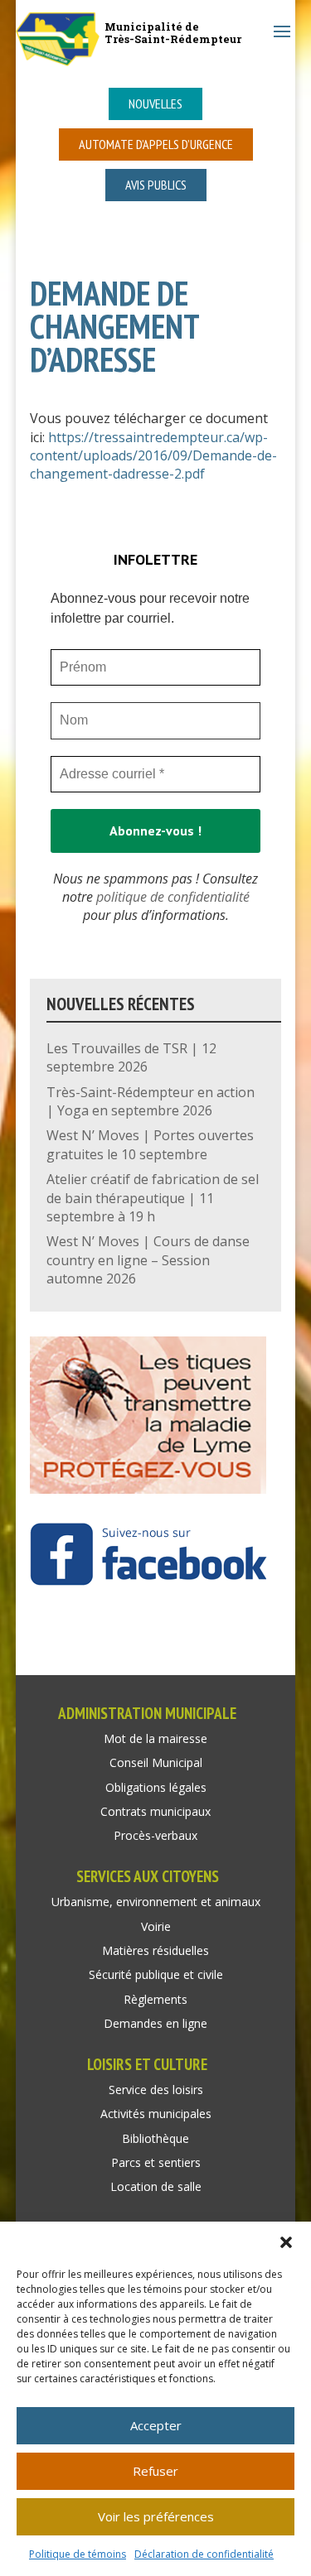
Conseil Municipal (156, 1762)
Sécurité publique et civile (156, 1974)
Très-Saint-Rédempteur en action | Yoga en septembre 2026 (151, 1101)
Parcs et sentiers (156, 2162)
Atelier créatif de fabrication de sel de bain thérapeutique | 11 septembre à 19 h (153, 1198)
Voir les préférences (156, 2516)
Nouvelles (155, 104)
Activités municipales (156, 2114)
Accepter (156, 2425)
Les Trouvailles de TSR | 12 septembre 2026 (131, 1057)
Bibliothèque (155, 2138)
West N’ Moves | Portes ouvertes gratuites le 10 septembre (150, 1144)
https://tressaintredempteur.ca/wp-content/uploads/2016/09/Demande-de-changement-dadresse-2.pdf (153, 456)
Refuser (155, 2471)
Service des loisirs (156, 2090)
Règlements (155, 1999)
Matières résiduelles (155, 1950)
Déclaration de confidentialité (204, 2554)
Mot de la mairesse (155, 1738)
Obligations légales (156, 1787)
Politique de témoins (78, 2554)
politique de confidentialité (173, 897)
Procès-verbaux (155, 1835)
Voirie (156, 1926)
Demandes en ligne (155, 2023)
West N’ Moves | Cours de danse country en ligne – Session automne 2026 (148, 1260)
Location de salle (156, 2186)
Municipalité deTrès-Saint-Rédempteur (173, 33)
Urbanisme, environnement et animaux (156, 1902)
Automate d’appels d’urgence (156, 144)
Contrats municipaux (155, 1811)
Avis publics (156, 185)
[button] (286, 2242)
